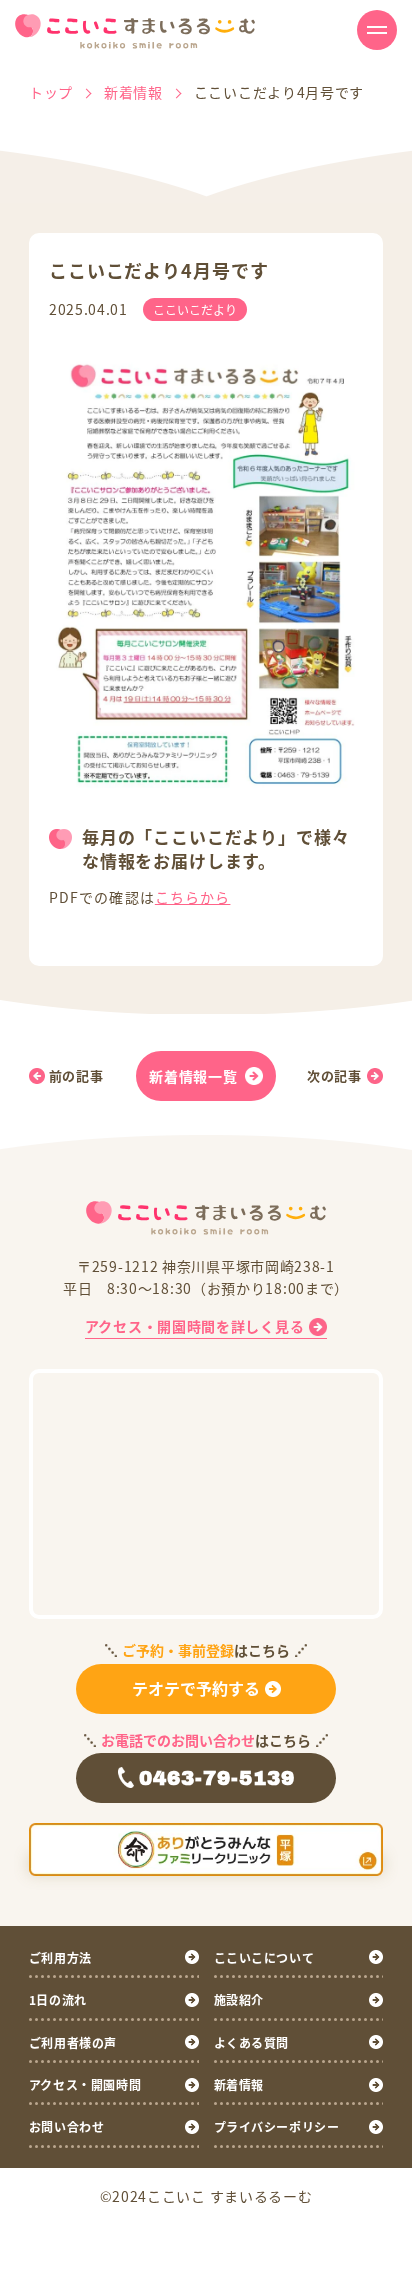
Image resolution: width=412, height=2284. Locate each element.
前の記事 (76, 1075)
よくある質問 (252, 2042)
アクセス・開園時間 (85, 2084)
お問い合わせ (67, 2126)
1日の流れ (58, 1999)
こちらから (193, 897)
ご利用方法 (60, 1957)
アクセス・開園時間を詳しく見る (195, 1326)
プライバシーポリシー (277, 2126)
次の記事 (334, 1075)
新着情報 (239, 2084)
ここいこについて (264, 1957)
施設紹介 (239, 1999)
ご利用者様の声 (73, 2042)
